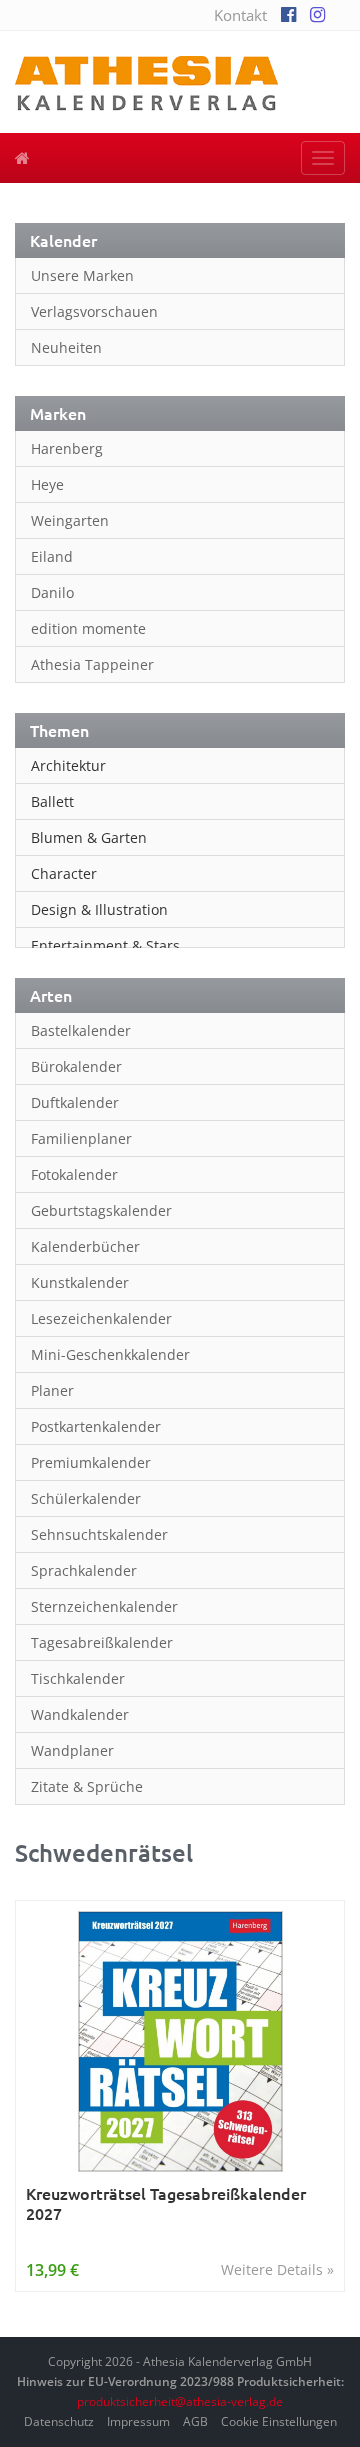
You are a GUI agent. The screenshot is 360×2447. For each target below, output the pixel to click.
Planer (52, 1390)
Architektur (68, 765)
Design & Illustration (99, 909)
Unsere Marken (82, 275)
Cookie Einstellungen (279, 2421)
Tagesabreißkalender (102, 1642)
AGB (195, 2421)
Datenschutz (59, 2421)
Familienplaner (81, 1138)
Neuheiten (66, 347)
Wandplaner (72, 1750)
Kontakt (240, 15)
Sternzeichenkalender (104, 1606)
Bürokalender (76, 1066)
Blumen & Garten (89, 837)
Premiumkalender (91, 1462)
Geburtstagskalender (101, 1210)
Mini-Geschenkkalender (110, 1354)
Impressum (138, 2421)
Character (64, 873)
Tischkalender (78, 1678)
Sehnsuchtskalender (99, 1534)
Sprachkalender (84, 1570)
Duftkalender (75, 1102)
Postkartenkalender (96, 1426)
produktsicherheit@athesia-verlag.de (180, 2401)
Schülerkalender (86, 1498)
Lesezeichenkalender (101, 1318)
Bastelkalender (81, 1030)
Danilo (52, 592)
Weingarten (70, 520)
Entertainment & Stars (105, 945)
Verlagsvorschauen (94, 311)
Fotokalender (74, 1174)
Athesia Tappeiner (92, 664)
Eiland (52, 556)
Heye (47, 484)
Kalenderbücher (85, 1246)
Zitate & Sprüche (87, 1786)
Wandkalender (80, 1714)
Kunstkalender (80, 1282)
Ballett (52, 801)
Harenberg (67, 448)
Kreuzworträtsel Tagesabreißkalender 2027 (166, 2203)
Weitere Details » (277, 2269)
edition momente (88, 628)
